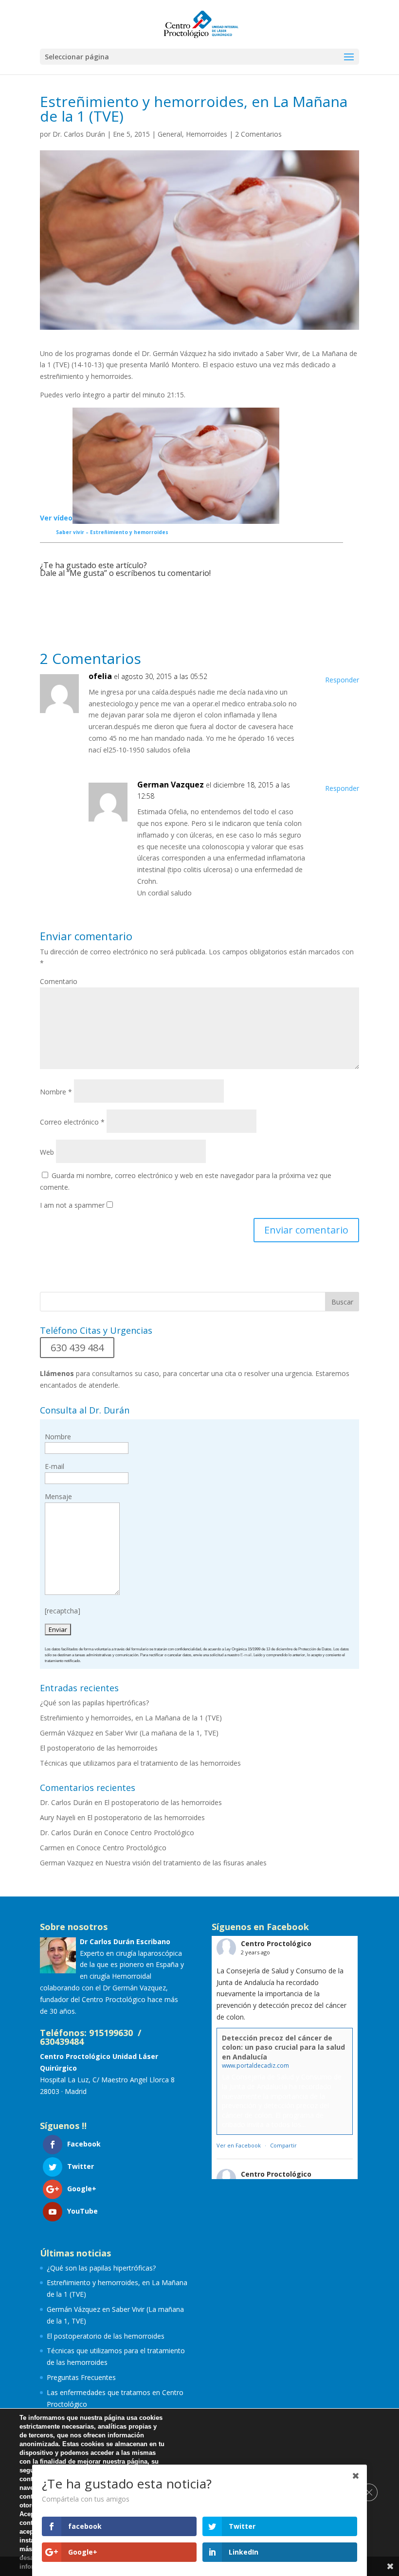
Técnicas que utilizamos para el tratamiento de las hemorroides (140, 1763)
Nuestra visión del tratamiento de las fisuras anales (186, 1863)
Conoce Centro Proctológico (149, 1833)
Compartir (283, 2145)
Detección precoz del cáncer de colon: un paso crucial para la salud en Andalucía (283, 2047)
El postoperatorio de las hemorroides (99, 1748)
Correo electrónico (72, 1122)
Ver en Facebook (239, 2145)
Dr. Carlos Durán (79, 134)
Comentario (59, 981)
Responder (342, 680)
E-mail (246, 1655)
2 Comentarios (258, 134)
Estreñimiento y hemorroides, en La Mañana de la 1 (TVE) (131, 1718)
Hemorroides (207, 134)
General (170, 134)
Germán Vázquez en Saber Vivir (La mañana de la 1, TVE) (129, 1733)
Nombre (56, 1092)
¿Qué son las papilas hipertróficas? (94, 1703)
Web (47, 1152)
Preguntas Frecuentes (81, 2377)
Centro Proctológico (276, 1943)
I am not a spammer (72, 1205)
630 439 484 (77, 1348)
